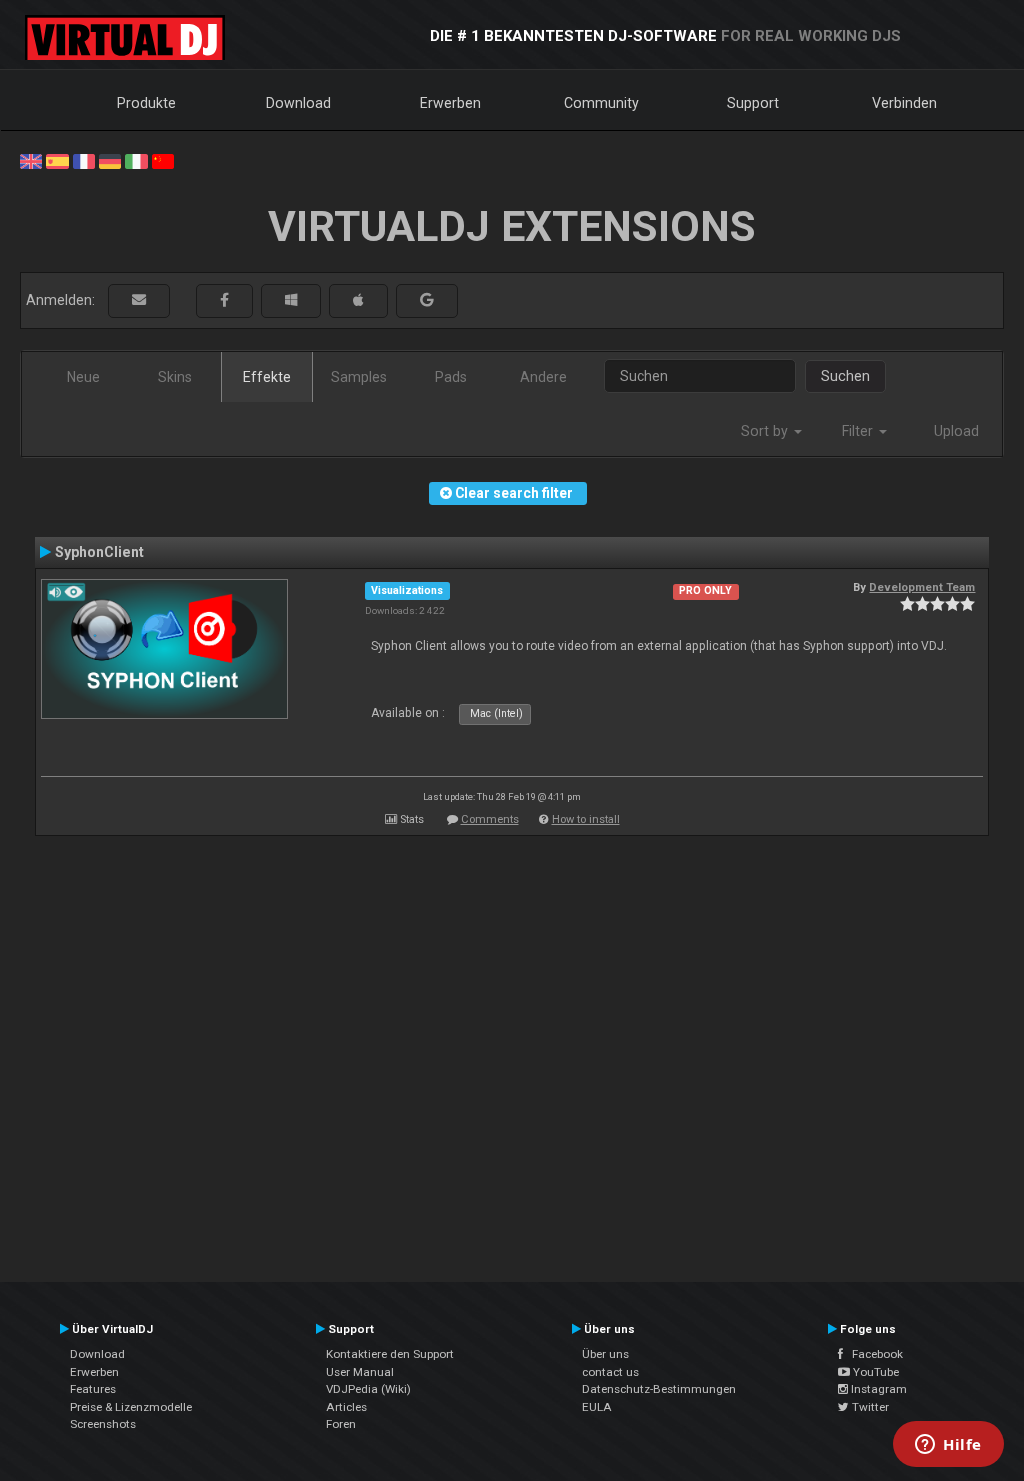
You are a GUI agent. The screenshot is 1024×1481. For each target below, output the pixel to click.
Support (753, 103)
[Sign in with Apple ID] (358, 300)
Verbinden (904, 103)
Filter (859, 431)
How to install (586, 819)
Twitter (869, 1407)
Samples (359, 377)
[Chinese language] (163, 160)
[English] (31, 160)
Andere (543, 377)
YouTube (874, 1372)
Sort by (766, 431)
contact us (610, 1372)
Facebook (873, 1354)
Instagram (877, 1389)
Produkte (146, 103)
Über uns (605, 1354)
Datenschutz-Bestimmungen (659, 1389)
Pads (451, 377)
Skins (175, 377)
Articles (346, 1407)
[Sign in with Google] (427, 300)
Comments (490, 819)
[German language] (110, 160)
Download (298, 103)
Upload (956, 431)
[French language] (84, 160)
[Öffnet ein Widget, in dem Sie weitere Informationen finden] (948, 1446)
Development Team (922, 587)
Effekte (267, 377)
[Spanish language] (57, 160)
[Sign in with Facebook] (224, 300)
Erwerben (450, 103)
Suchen (845, 376)
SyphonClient (99, 552)
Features (93, 1389)
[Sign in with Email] (139, 300)
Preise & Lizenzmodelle (131, 1407)
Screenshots (103, 1424)
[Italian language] (136, 160)
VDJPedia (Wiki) (368, 1389)
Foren (341, 1424)
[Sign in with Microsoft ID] (291, 300)
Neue (83, 377)
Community (601, 103)
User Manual (360, 1372)
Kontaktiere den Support (390, 1354)
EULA (597, 1407)
